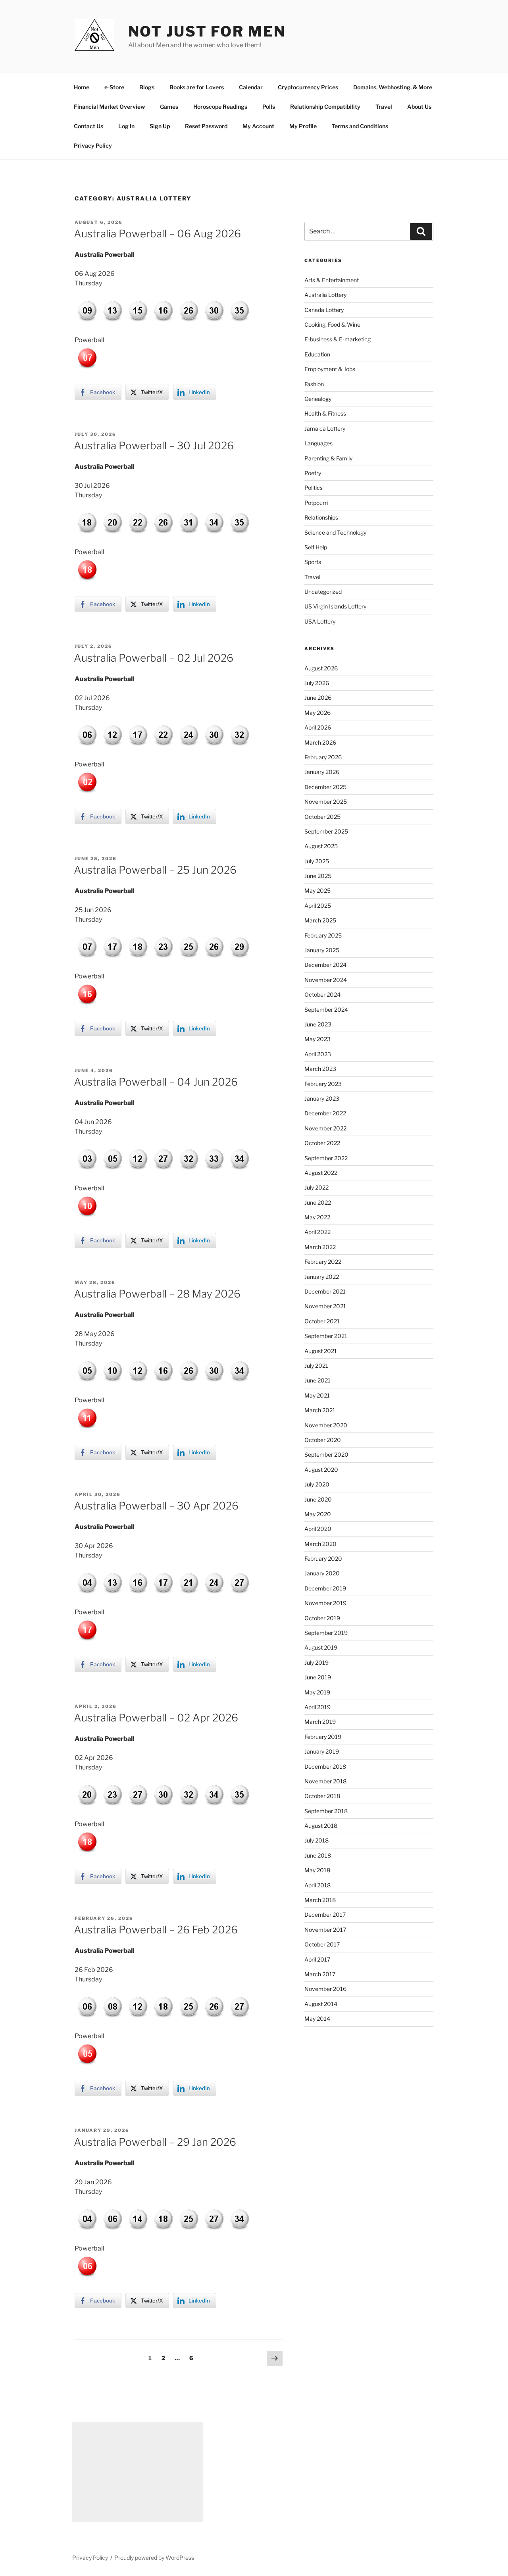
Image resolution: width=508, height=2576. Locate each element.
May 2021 (317, 1395)
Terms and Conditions (360, 126)
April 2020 (318, 1529)
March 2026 (320, 742)
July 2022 (317, 1187)
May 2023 (317, 1039)
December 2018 (325, 1766)
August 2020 (321, 1470)
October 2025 (322, 817)
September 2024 (326, 1010)
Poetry (313, 473)
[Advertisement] (138, 2472)
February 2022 (323, 1262)
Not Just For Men (207, 31)
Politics (314, 488)
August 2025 (321, 846)
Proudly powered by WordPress (154, 2558)
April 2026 (318, 727)
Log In (126, 126)
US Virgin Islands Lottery (335, 606)
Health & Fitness (325, 413)
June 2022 (318, 1202)
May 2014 (317, 2019)
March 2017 (320, 1974)
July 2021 (316, 1366)
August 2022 (321, 1173)
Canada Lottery (324, 310)
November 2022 (325, 1128)
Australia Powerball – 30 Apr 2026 (156, 1506)
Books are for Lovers (197, 87)
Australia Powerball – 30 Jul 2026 (154, 446)
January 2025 (322, 950)
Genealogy (318, 399)
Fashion (314, 384)
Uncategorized (323, 592)
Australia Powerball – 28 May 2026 (157, 1294)
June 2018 (318, 1855)
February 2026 (323, 757)
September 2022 (326, 1158)
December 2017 (325, 1915)
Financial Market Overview (109, 107)
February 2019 (323, 1737)
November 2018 (325, 1781)
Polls (269, 107)
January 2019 (322, 1751)
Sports (313, 562)
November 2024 (326, 980)
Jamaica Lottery (325, 428)
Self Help (316, 547)
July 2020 (317, 1484)
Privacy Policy (93, 145)
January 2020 (322, 1573)
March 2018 (320, 1900)
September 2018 (326, 1811)
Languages (318, 443)
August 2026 (321, 668)
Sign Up (160, 126)
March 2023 (320, 1069)
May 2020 (318, 1514)
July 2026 (317, 683)
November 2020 (326, 1425)
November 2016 (325, 1989)
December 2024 (325, 965)
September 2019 (326, 1633)
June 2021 (317, 1380)
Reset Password (206, 126)
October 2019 (322, 1618)
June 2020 (318, 1499)
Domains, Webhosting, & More (393, 87)
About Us (419, 107)
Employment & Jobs (330, 369)
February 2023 (323, 1084)
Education (317, 354)
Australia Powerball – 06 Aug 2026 (157, 234)
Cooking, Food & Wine (332, 324)
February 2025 (323, 935)
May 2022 (317, 1217)
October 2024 (322, 994)
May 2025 (317, 890)
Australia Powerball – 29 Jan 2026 (155, 2142)
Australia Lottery (325, 295)
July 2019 (317, 1662)
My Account (258, 126)
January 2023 (322, 1098)
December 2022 (325, 1113)
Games (169, 107)
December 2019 (325, 1588)
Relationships (321, 517)
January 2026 (322, 772)
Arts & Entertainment (332, 280)
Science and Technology (335, 532)
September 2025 (326, 831)
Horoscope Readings (220, 107)
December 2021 (325, 1291)
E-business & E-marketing (338, 339)
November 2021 (325, 1306)
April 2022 (317, 1232)
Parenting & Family (328, 458)
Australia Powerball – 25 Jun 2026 (155, 870)
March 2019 (320, 1722)
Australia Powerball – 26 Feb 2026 (156, 1930)
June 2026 (318, 698)
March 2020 (320, 1544)
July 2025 (317, 861)
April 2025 (318, 906)
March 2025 (320, 920)
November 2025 (326, 802)
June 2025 (318, 876)
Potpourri (316, 503)
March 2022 (320, 1247)
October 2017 (322, 1944)
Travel (384, 107)
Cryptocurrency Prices (308, 87)
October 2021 (322, 1321)
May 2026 (317, 713)
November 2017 (325, 1930)
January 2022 (322, 1277)
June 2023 (318, 1024)
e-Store (114, 87)
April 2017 (317, 1959)
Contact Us (89, 126)
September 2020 (326, 1455)
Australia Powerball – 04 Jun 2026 (156, 1082)
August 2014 (321, 2004)
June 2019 (318, 1677)
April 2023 (318, 1054)
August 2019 (321, 1647)
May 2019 (317, 1692)
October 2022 (322, 1143)
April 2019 (317, 1707)
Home (82, 87)
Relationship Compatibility (325, 107)
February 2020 (323, 1558)
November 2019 (325, 1603)
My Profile (303, 126)
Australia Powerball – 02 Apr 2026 (156, 1718)
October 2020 (323, 1440)
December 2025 (325, 787)
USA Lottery (320, 621)
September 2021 (326, 1336)
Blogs (147, 87)
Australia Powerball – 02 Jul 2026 (154, 658)
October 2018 (322, 1796)
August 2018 (321, 1826)
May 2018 (317, 1870)
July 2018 (317, 1840)
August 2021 (321, 1351)
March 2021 (320, 1410)
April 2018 (317, 1885)
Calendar (251, 87)
